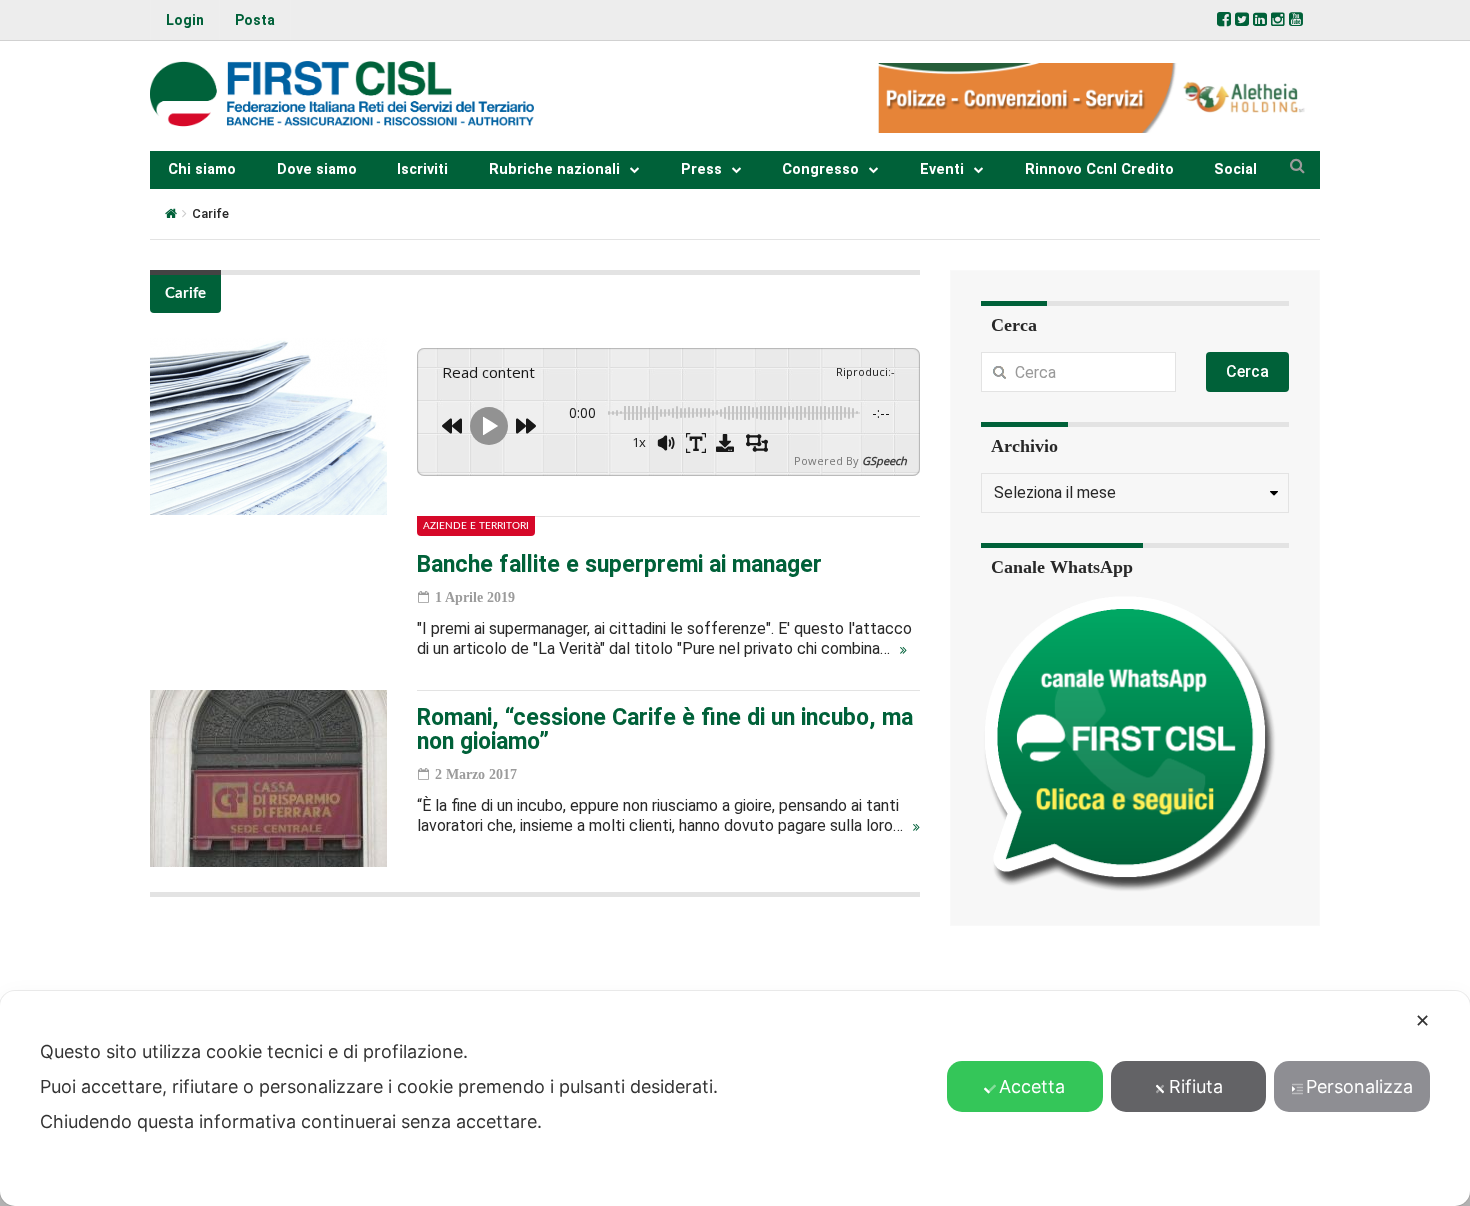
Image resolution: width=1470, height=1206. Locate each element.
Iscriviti (422, 169)
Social (1235, 169)
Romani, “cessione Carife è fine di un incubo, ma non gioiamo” (665, 729)
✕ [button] (1422, 1020)
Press (701, 169)
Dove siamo (317, 169)
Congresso (820, 169)
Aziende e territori (476, 526)
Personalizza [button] (1359, 1086)
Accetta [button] (1032, 1086)
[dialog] (735, 1098)
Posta (255, 20)
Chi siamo (202, 169)
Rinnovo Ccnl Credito (1099, 169)
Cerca (1247, 371)
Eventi (942, 169)
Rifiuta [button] (1196, 1086)
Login (185, 20)
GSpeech (884, 460)
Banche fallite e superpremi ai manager (619, 564)
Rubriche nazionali (554, 169)
